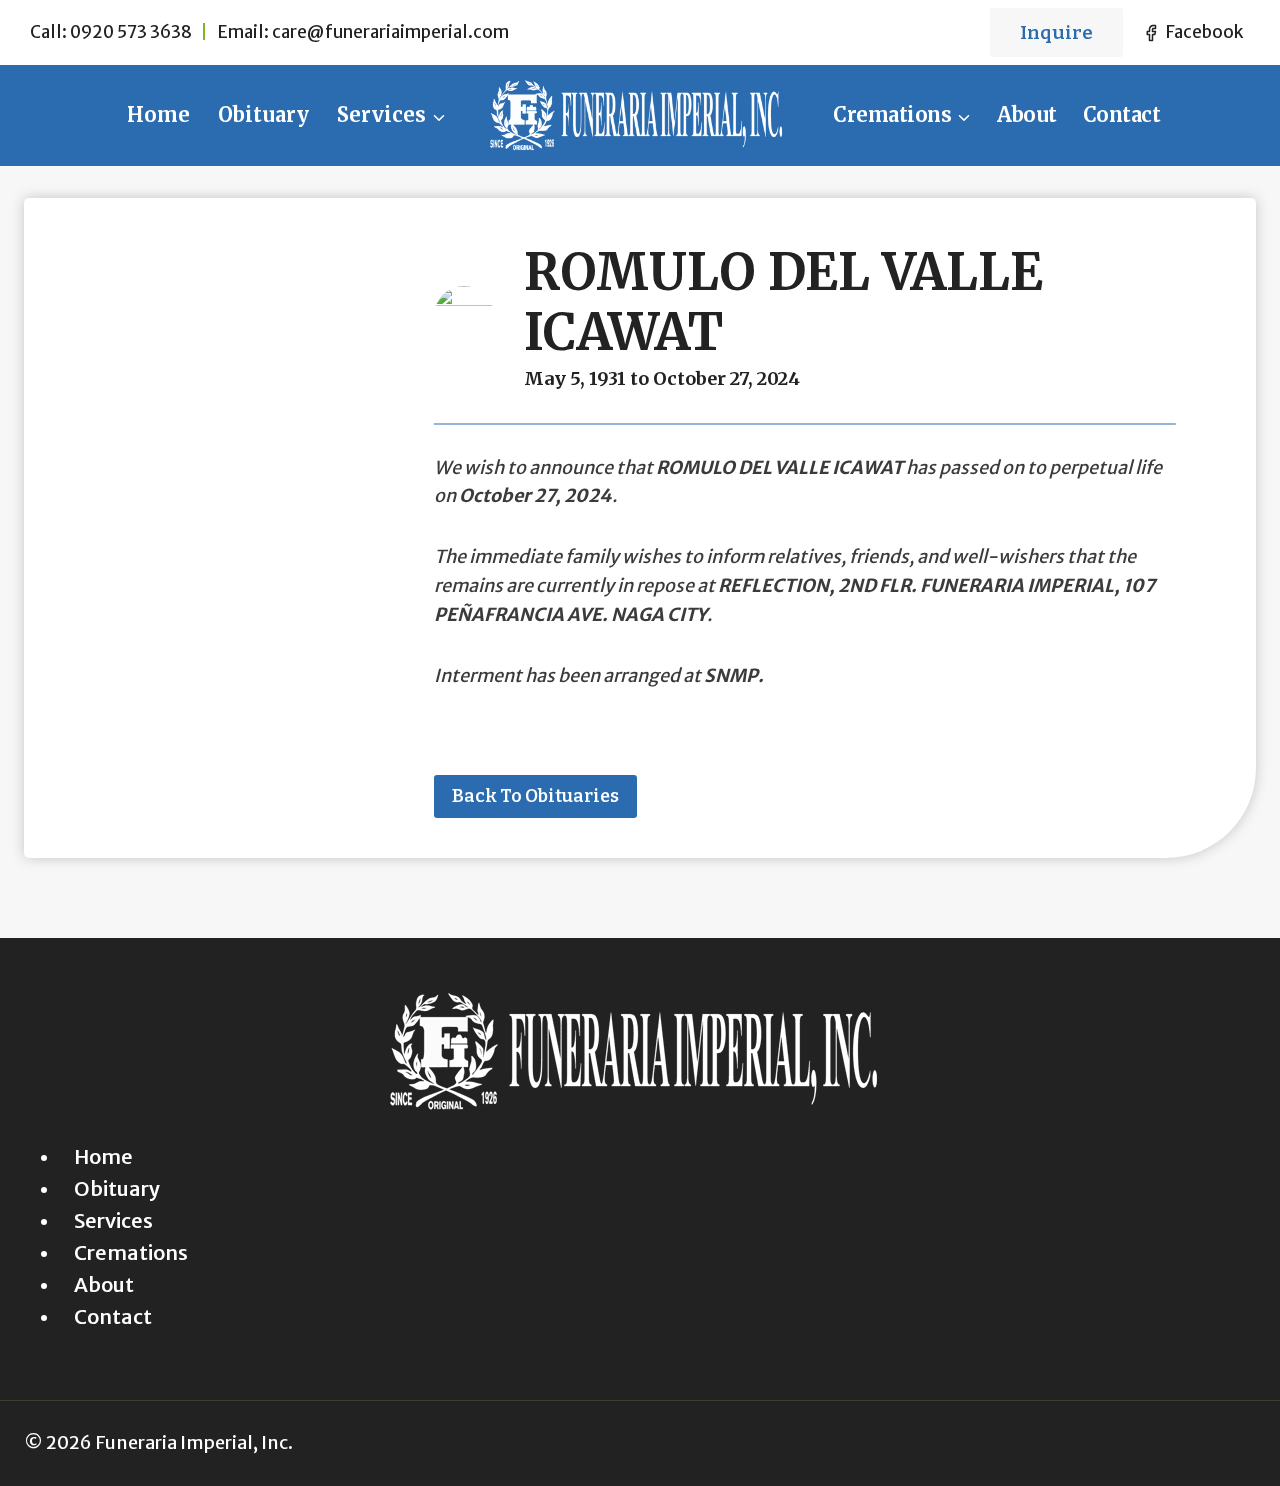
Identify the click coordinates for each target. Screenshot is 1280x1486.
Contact (1122, 114)
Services (113, 1220)
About (1027, 114)
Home (158, 114)
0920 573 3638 (131, 32)
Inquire (1056, 32)
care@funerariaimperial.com (390, 32)
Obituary (263, 114)
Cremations (131, 1252)
